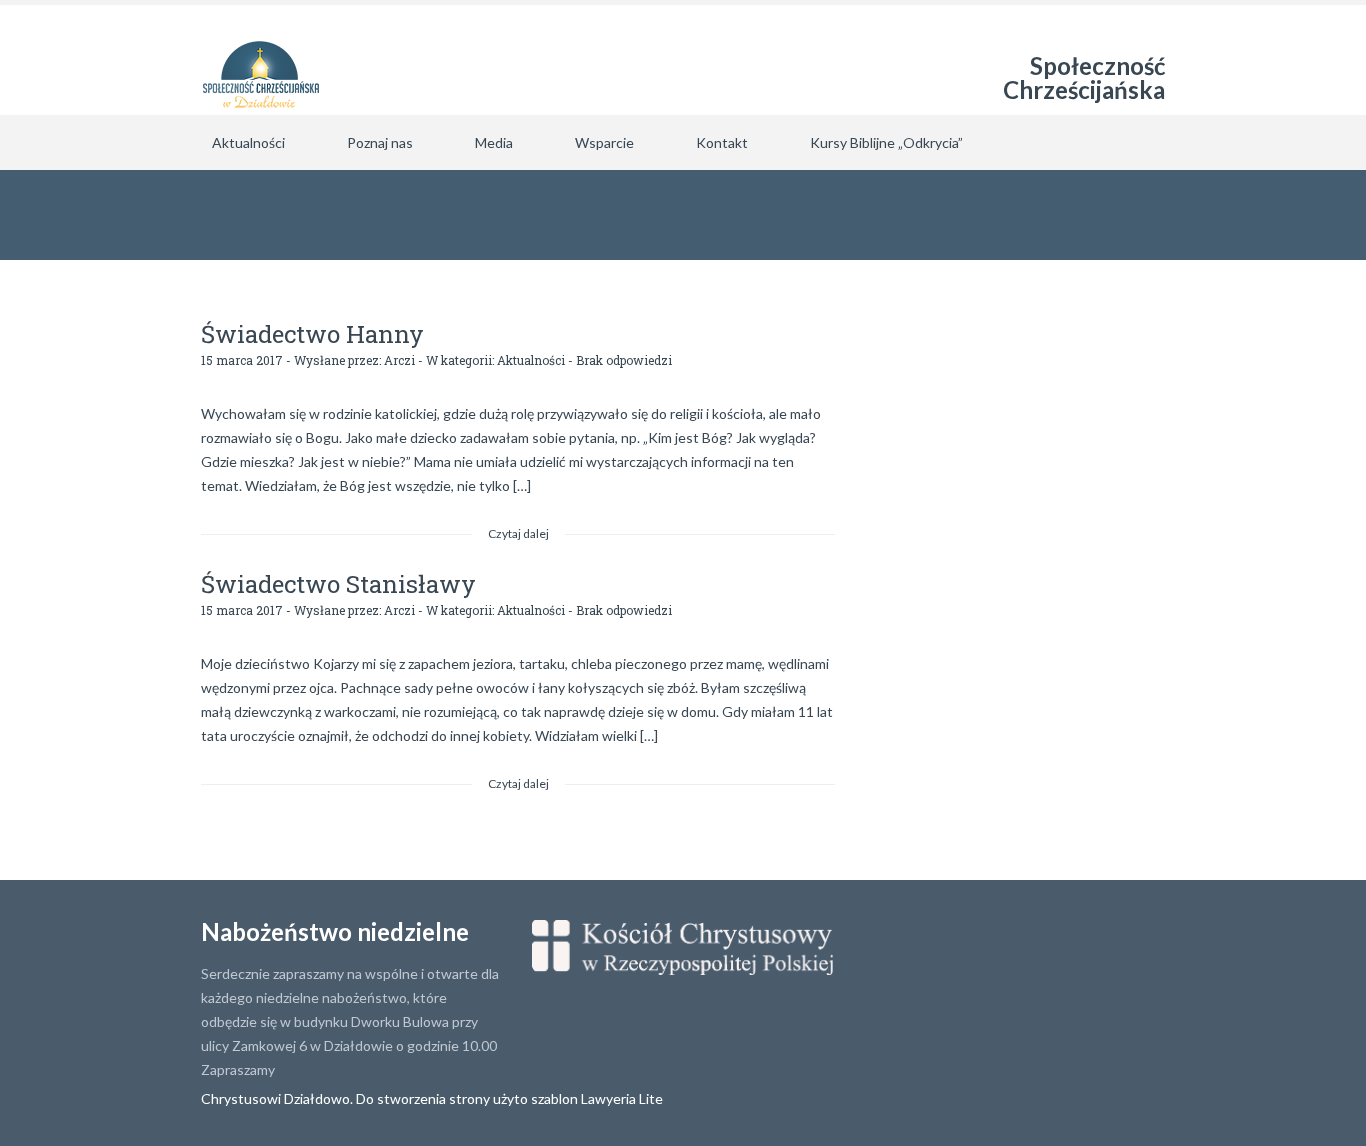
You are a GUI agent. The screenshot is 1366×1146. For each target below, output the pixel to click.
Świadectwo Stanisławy (338, 584)
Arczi (399, 360)
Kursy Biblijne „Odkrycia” (886, 142)
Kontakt (722, 142)
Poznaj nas (380, 142)
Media (494, 142)
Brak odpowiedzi (624, 360)
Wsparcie (604, 142)
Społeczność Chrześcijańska (1084, 77)
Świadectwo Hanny (312, 334)
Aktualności (248, 142)
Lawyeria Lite (622, 1098)
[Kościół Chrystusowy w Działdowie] (261, 60)
